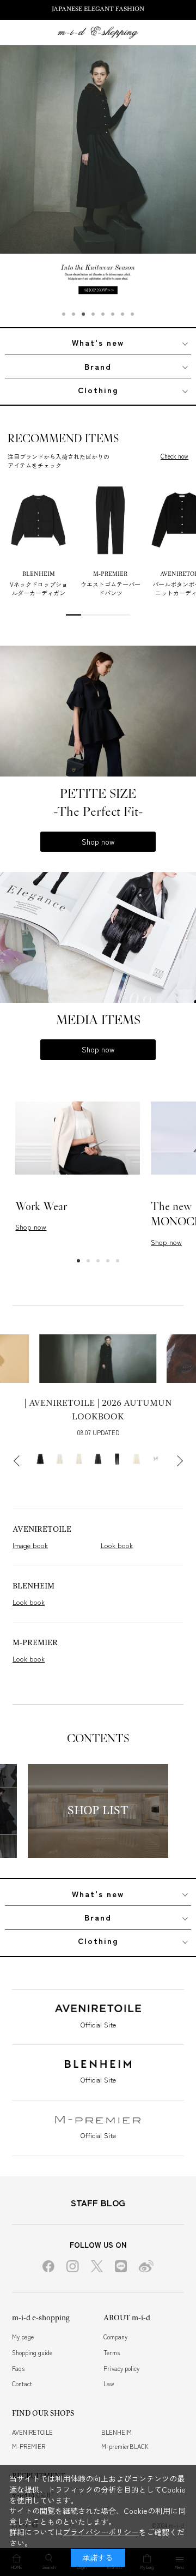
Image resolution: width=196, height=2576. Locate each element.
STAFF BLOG (98, 2202)
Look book (117, 1545)
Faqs (18, 2368)
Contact (22, 2384)
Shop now (98, 841)
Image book (30, 1545)
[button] (64, 314)
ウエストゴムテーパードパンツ (111, 588)
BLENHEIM (117, 2432)
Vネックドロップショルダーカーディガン (39, 588)
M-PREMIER (29, 2446)
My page (23, 2337)
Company (115, 2337)
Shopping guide (32, 2352)
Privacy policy (121, 2368)
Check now (174, 456)
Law (109, 2384)
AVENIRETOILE (32, 2432)
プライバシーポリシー (101, 2532)
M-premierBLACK (125, 2446)
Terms (112, 2352)
